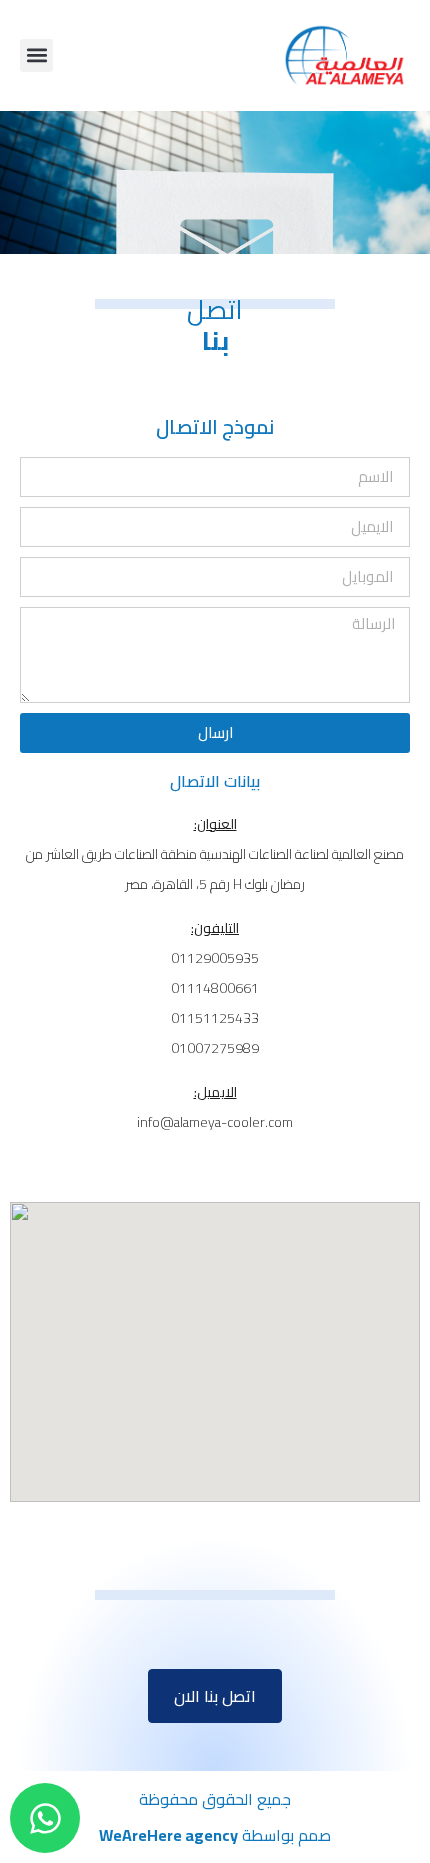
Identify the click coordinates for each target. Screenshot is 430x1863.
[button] (36, 55)
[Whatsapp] (45, 1818)
